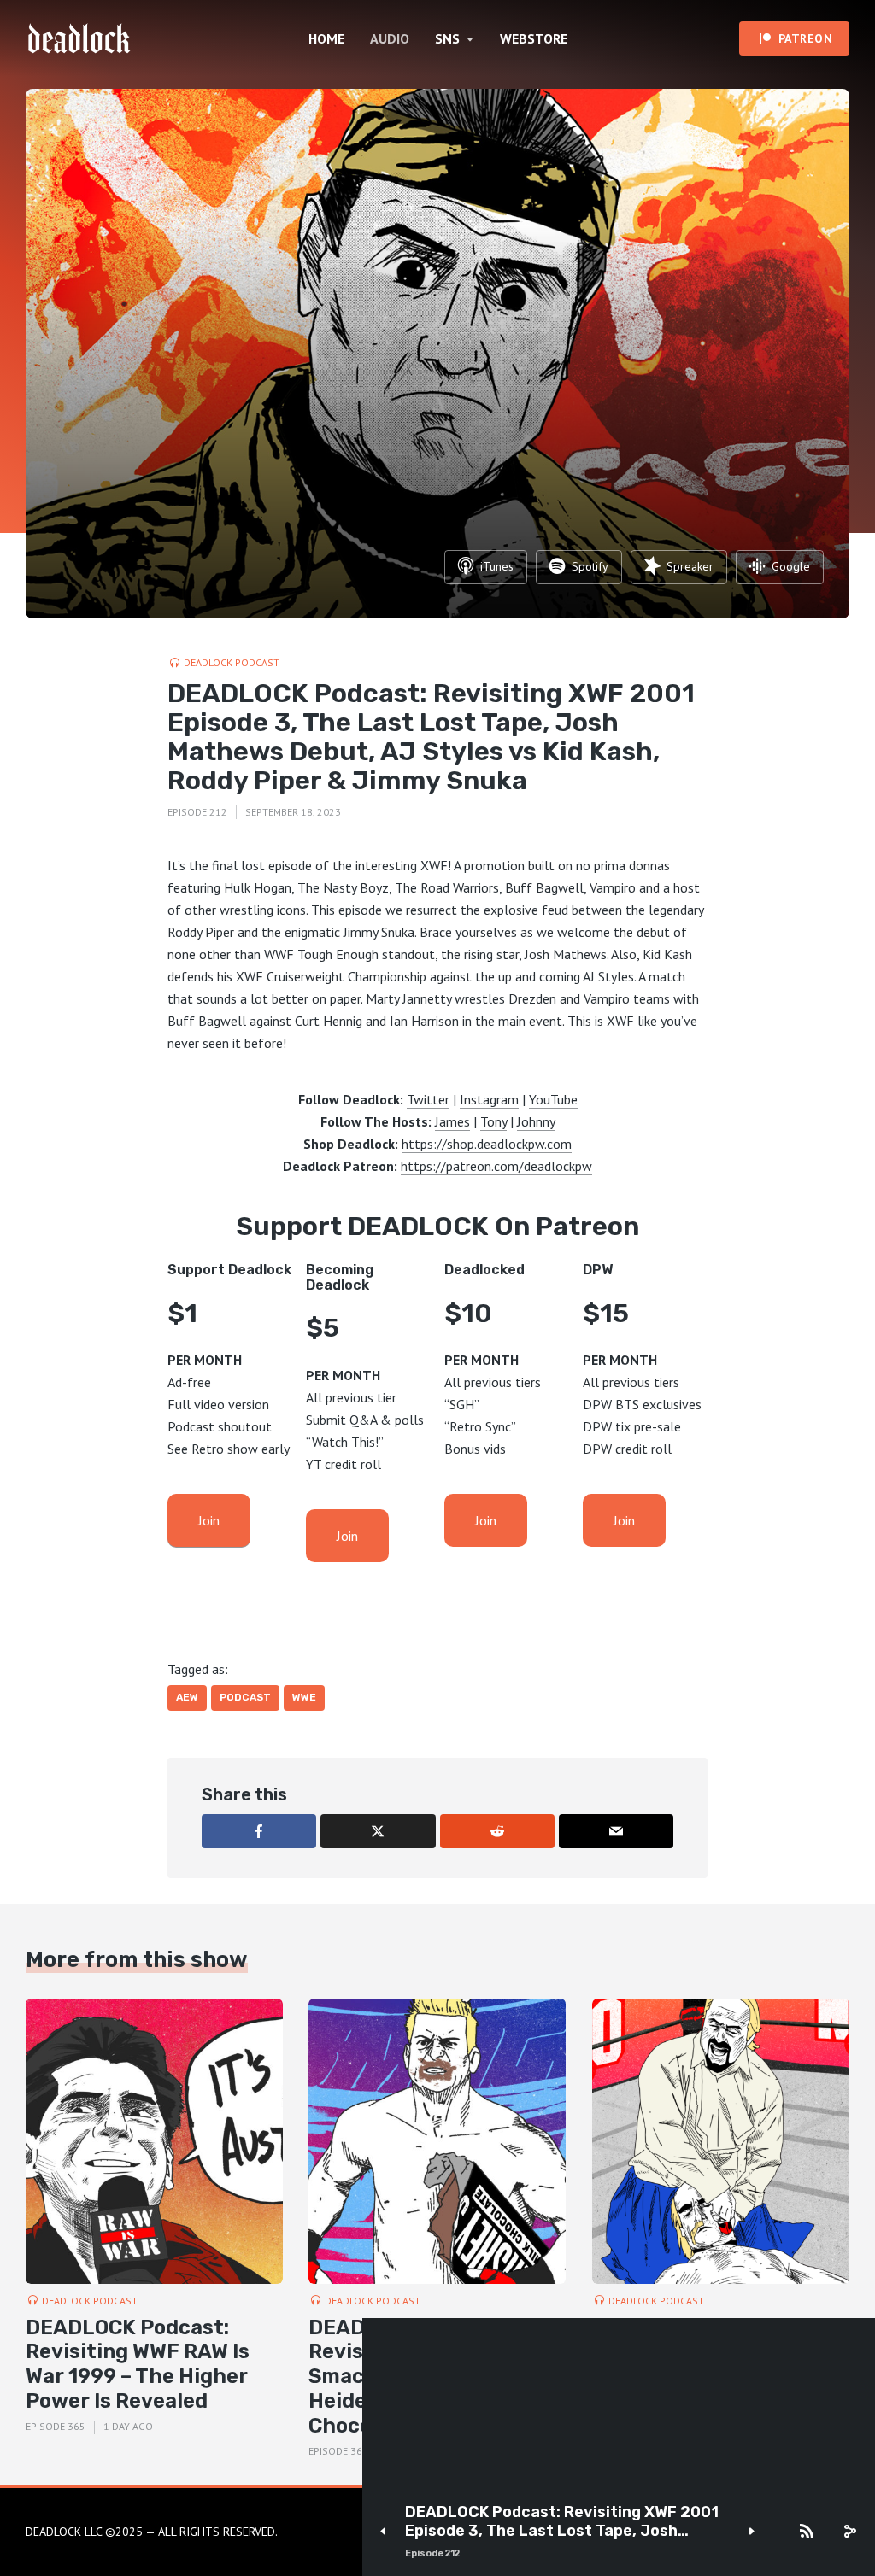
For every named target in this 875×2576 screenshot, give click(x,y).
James (452, 1121)
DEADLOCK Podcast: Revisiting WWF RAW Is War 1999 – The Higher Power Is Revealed (138, 2364)
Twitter (428, 1099)
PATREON (806, 38)
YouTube (553, 1099)
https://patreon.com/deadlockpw (496, 1166)
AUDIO (390, 38)
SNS (447, 38)
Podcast (245, 1697)
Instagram (489, 1099)
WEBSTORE (534, 38)
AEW (187, 1697)
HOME (326, 38)
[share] (849, 2532)
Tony (493, 1121)
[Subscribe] (807, 2532)
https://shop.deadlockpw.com (487, 1144)
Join (209, 1520)
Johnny (536, 1121)
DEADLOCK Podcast (232, 662)
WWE (304, 1697)
